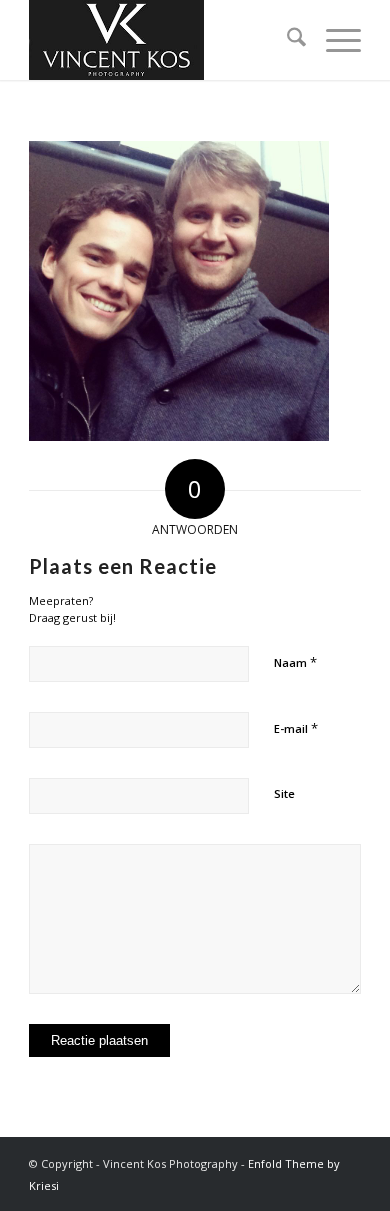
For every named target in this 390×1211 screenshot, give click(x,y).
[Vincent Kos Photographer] (161, 40)
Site (284, 793)
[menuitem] (286, 40)
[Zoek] (286, 40)
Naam (295, 662)
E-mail (296, 728)
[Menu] (333, 40)
